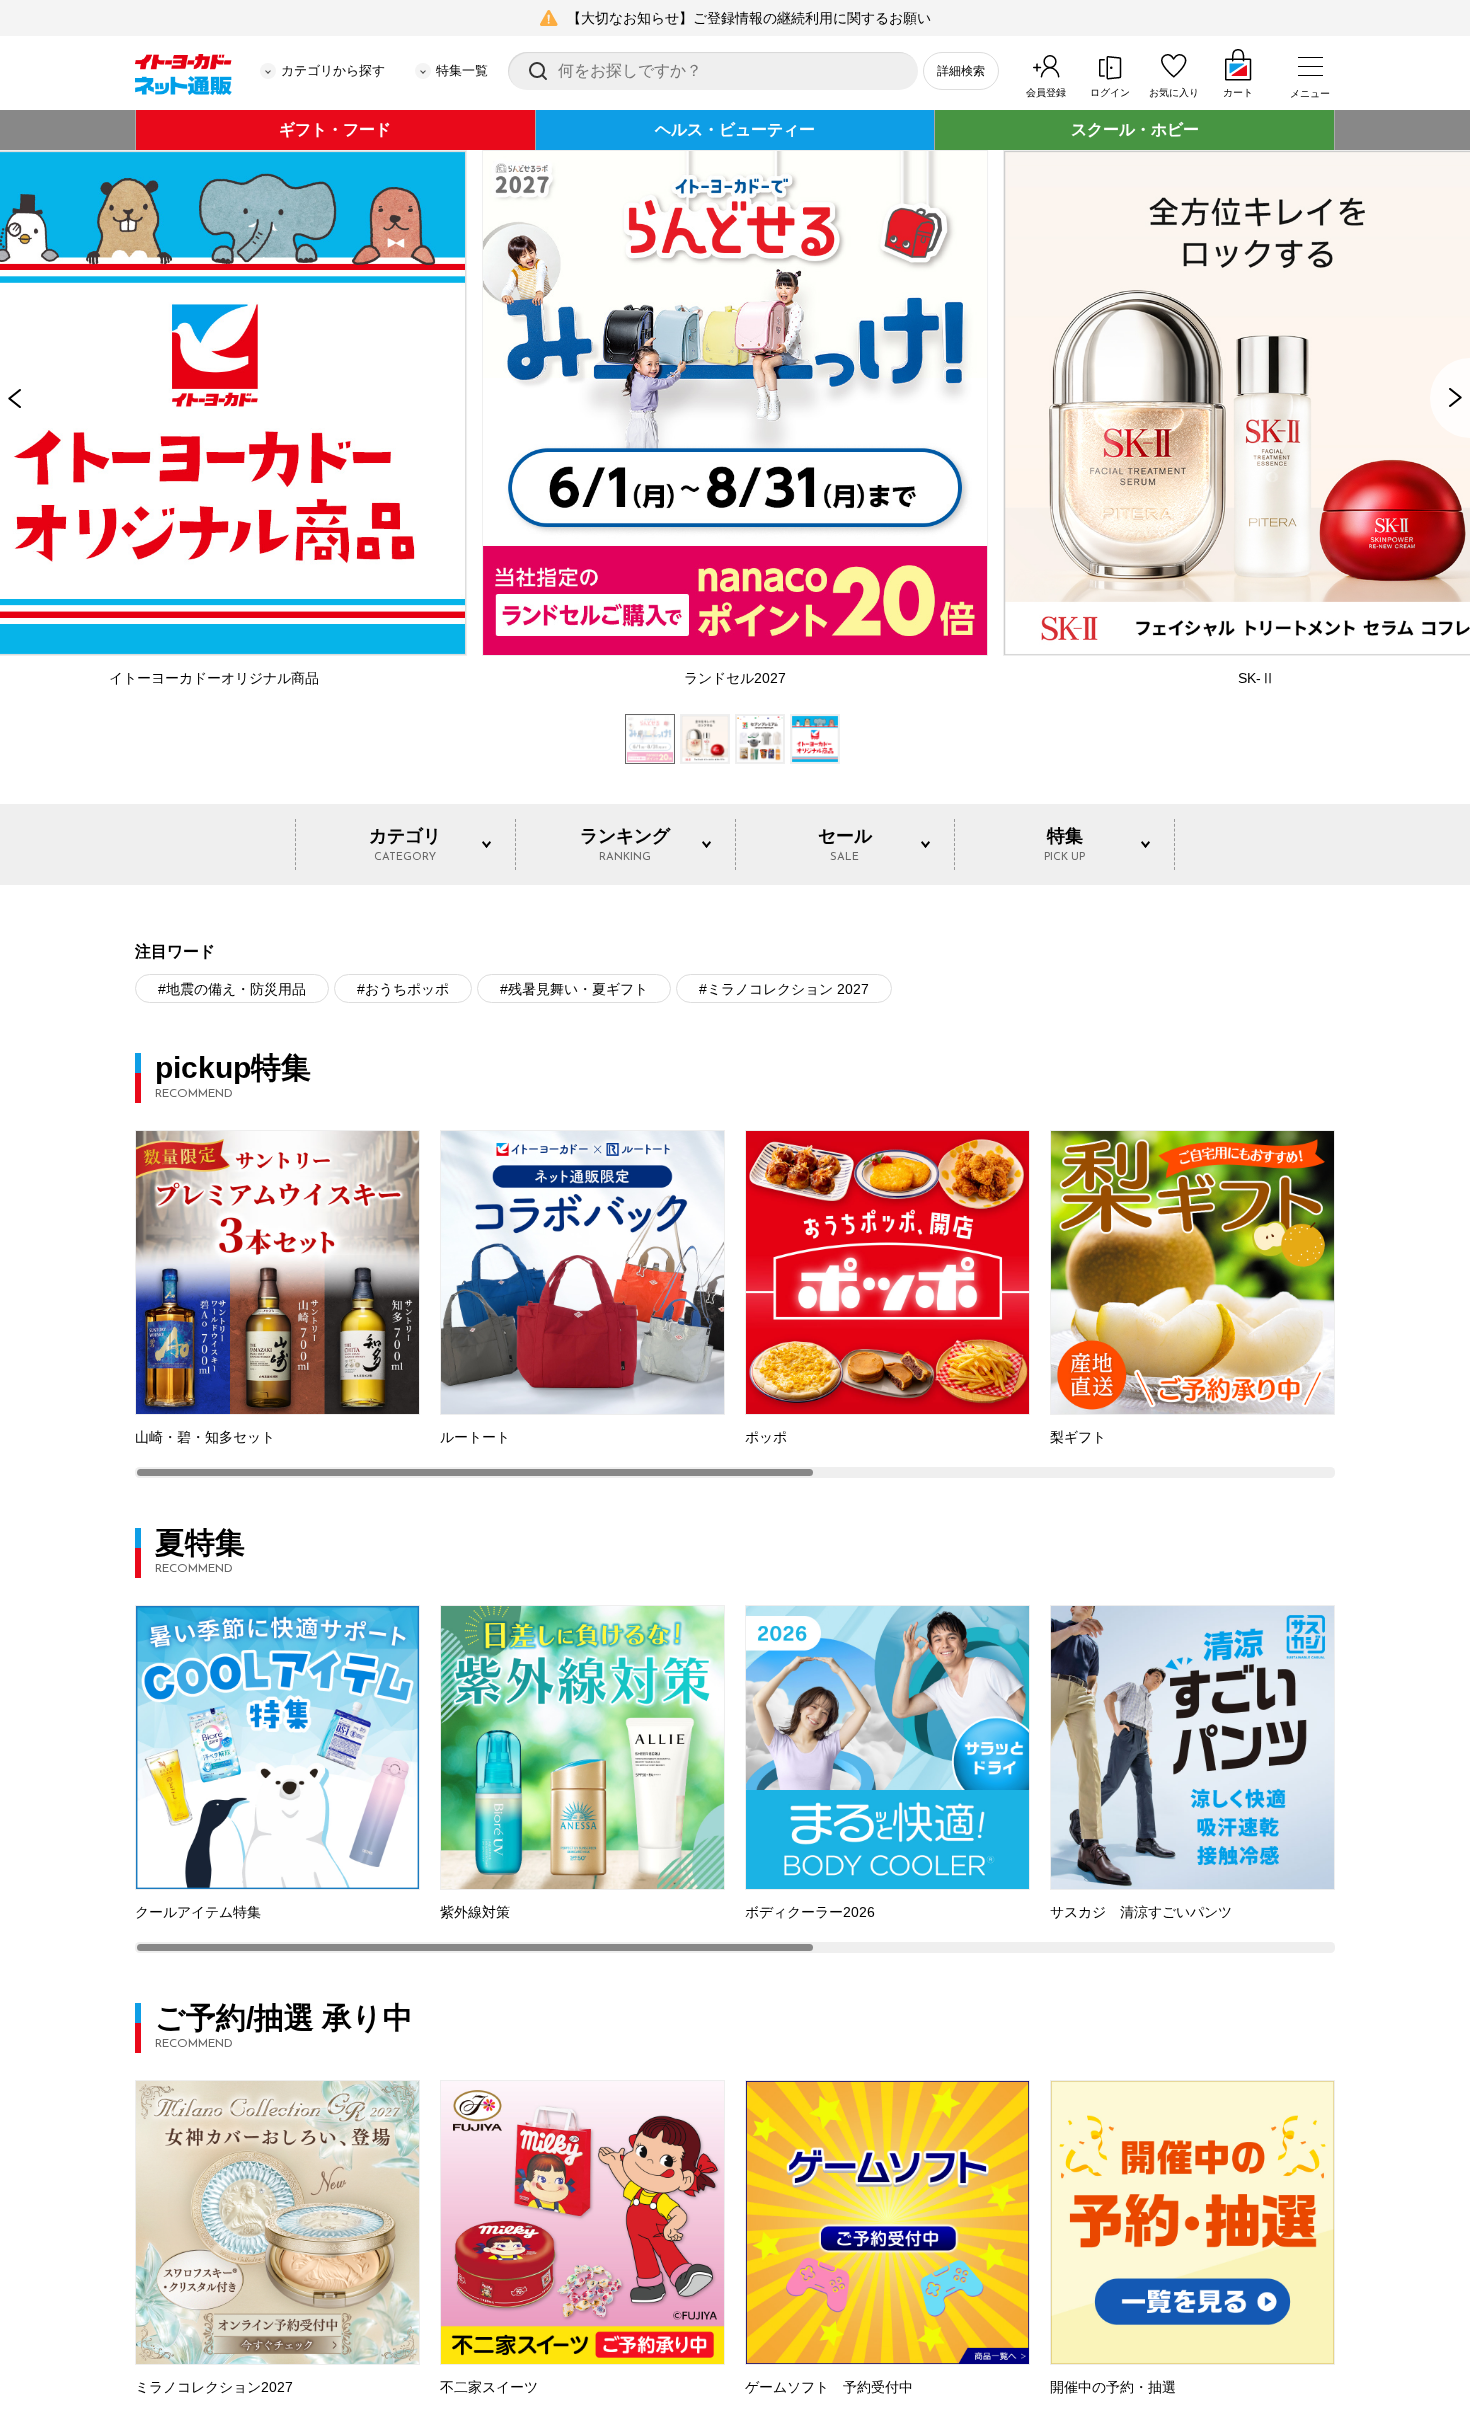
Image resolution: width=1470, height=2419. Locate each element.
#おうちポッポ (403, 989)
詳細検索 (961, 71)
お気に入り (1174, 92)
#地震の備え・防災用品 (232, 989)
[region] (735, 1304)
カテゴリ (405, 844)
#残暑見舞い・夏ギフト (574, 989)
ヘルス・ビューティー (735, 129)
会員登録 (1046, 92)
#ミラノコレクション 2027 (784, 989)
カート (1238, 92)
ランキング (625, 844)
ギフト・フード (335, 129)
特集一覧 (462, 70)
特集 (1064, 844)
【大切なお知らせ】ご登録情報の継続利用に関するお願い (749, 18)
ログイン (1110, 92)
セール (845, 844)
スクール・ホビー (1135, 129)
